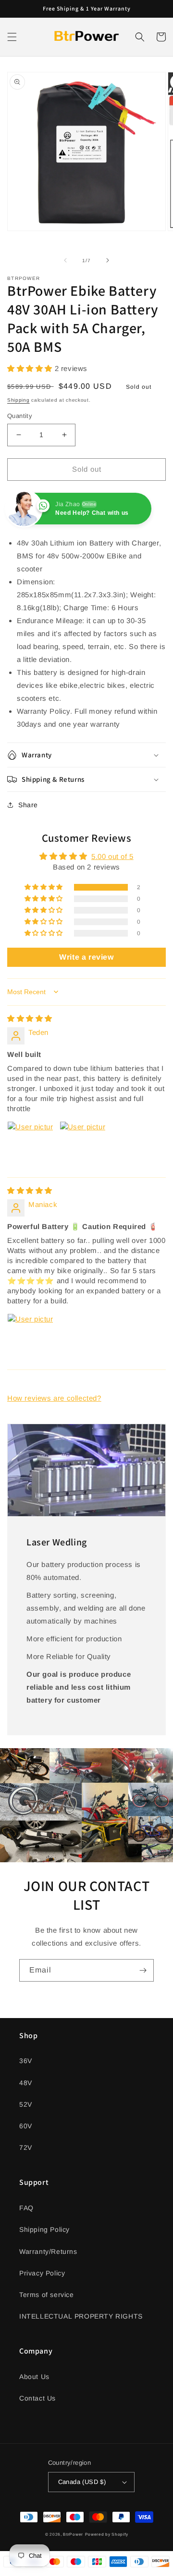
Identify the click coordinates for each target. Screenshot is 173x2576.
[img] (30, 1018)
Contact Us (37, 2398)
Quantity (20, 416)
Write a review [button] (86, 957)
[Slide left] (65, 260)
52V (26, 2104)
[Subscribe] (143, 1970)
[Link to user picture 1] (30, 1144)
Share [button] (28, 805)
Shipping (19, 400)
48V (26, 2083)
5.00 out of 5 (112, 856)
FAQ (26, 2208)
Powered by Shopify (107, 2534)
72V (26, 2147)
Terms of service (47, 2295)
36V (26, 2061)
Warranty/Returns (48, 2251)
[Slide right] (108, 260)
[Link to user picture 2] (83, 1144)
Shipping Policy (44, 2229)
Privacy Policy (42, 2273)
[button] (12, 37)
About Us (34, 2377)
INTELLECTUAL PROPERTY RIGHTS (81, 2316)
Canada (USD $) (82, 2482)
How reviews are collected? (54, 1398)
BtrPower (73, 2534)
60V (26, 2126)
